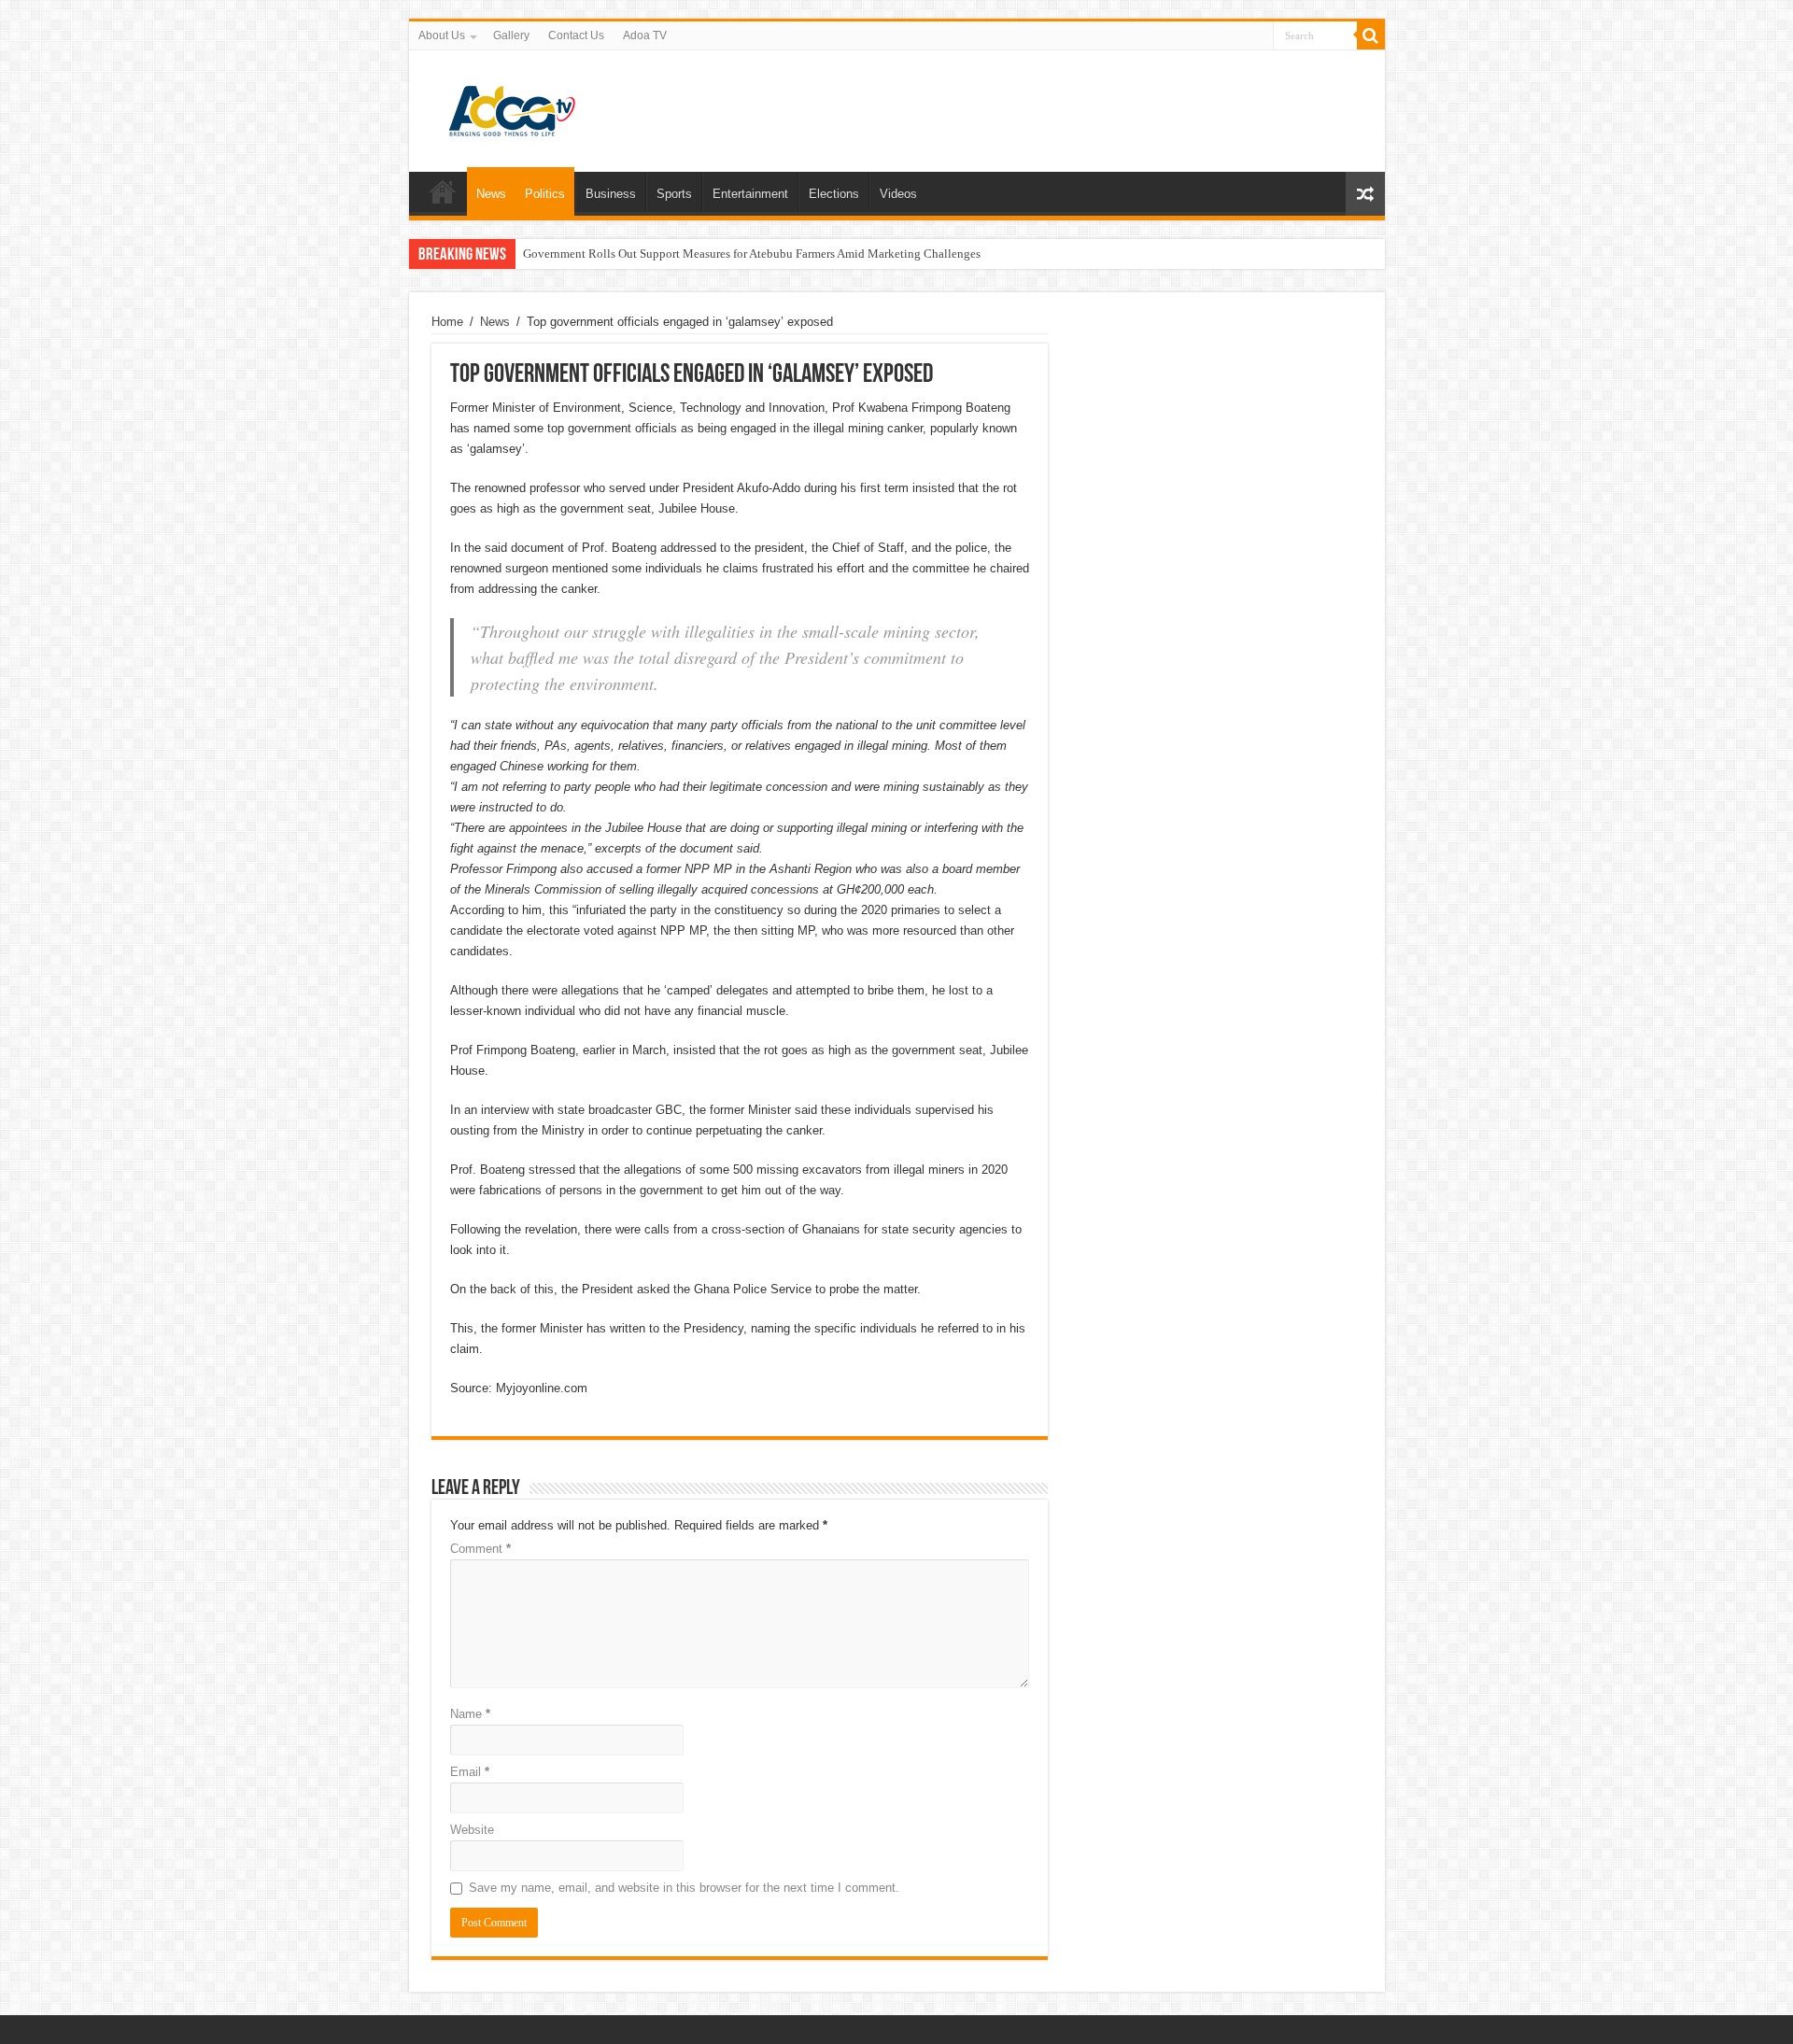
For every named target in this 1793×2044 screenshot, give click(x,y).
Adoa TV (645, 35)
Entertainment (750, 194)
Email (470, 1772)
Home (443, 191)
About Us (442, 35)
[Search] (1371, 35)
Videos (898, 194)
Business (611, 194)
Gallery (511, 35)
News (491, 194)
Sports (674, 194)
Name (470, 1714)
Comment (480, 1549)
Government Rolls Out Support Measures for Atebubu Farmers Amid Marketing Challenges (752, 254)
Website (472, 1830)
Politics (545, 194)
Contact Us (576, 35)
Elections (834, 194)
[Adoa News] (512, 107)
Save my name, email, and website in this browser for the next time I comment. (684, 1888)
